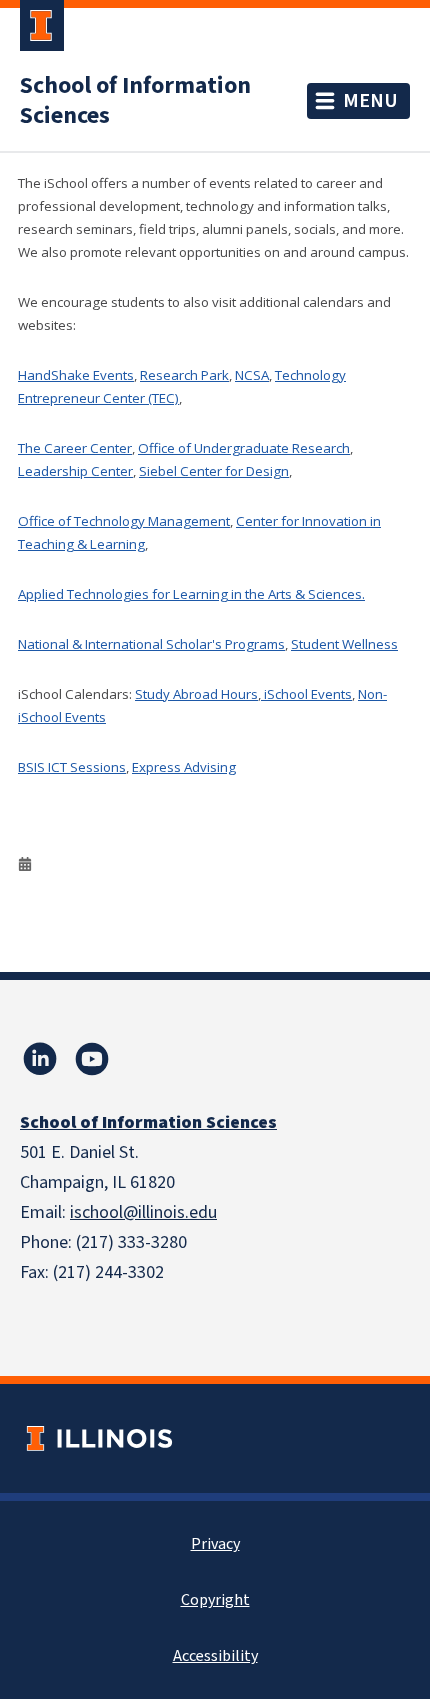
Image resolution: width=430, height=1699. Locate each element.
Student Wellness (344, 644)
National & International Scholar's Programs (151, 644)
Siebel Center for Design (214, 471)
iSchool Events (306, 694)
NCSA (252, 375)
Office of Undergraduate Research (244, 448)
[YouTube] (92, 1059)
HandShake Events (76, 375)
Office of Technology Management (124, 521)
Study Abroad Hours (196, 694)
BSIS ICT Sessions (72, 767)
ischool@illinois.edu (143, 1212)
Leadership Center (75, 471)
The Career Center (75, 448)
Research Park (184, 375)
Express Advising (184, 767)
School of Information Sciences (135, 101)
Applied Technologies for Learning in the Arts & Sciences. (191, 594)
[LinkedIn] (40, 1059)
